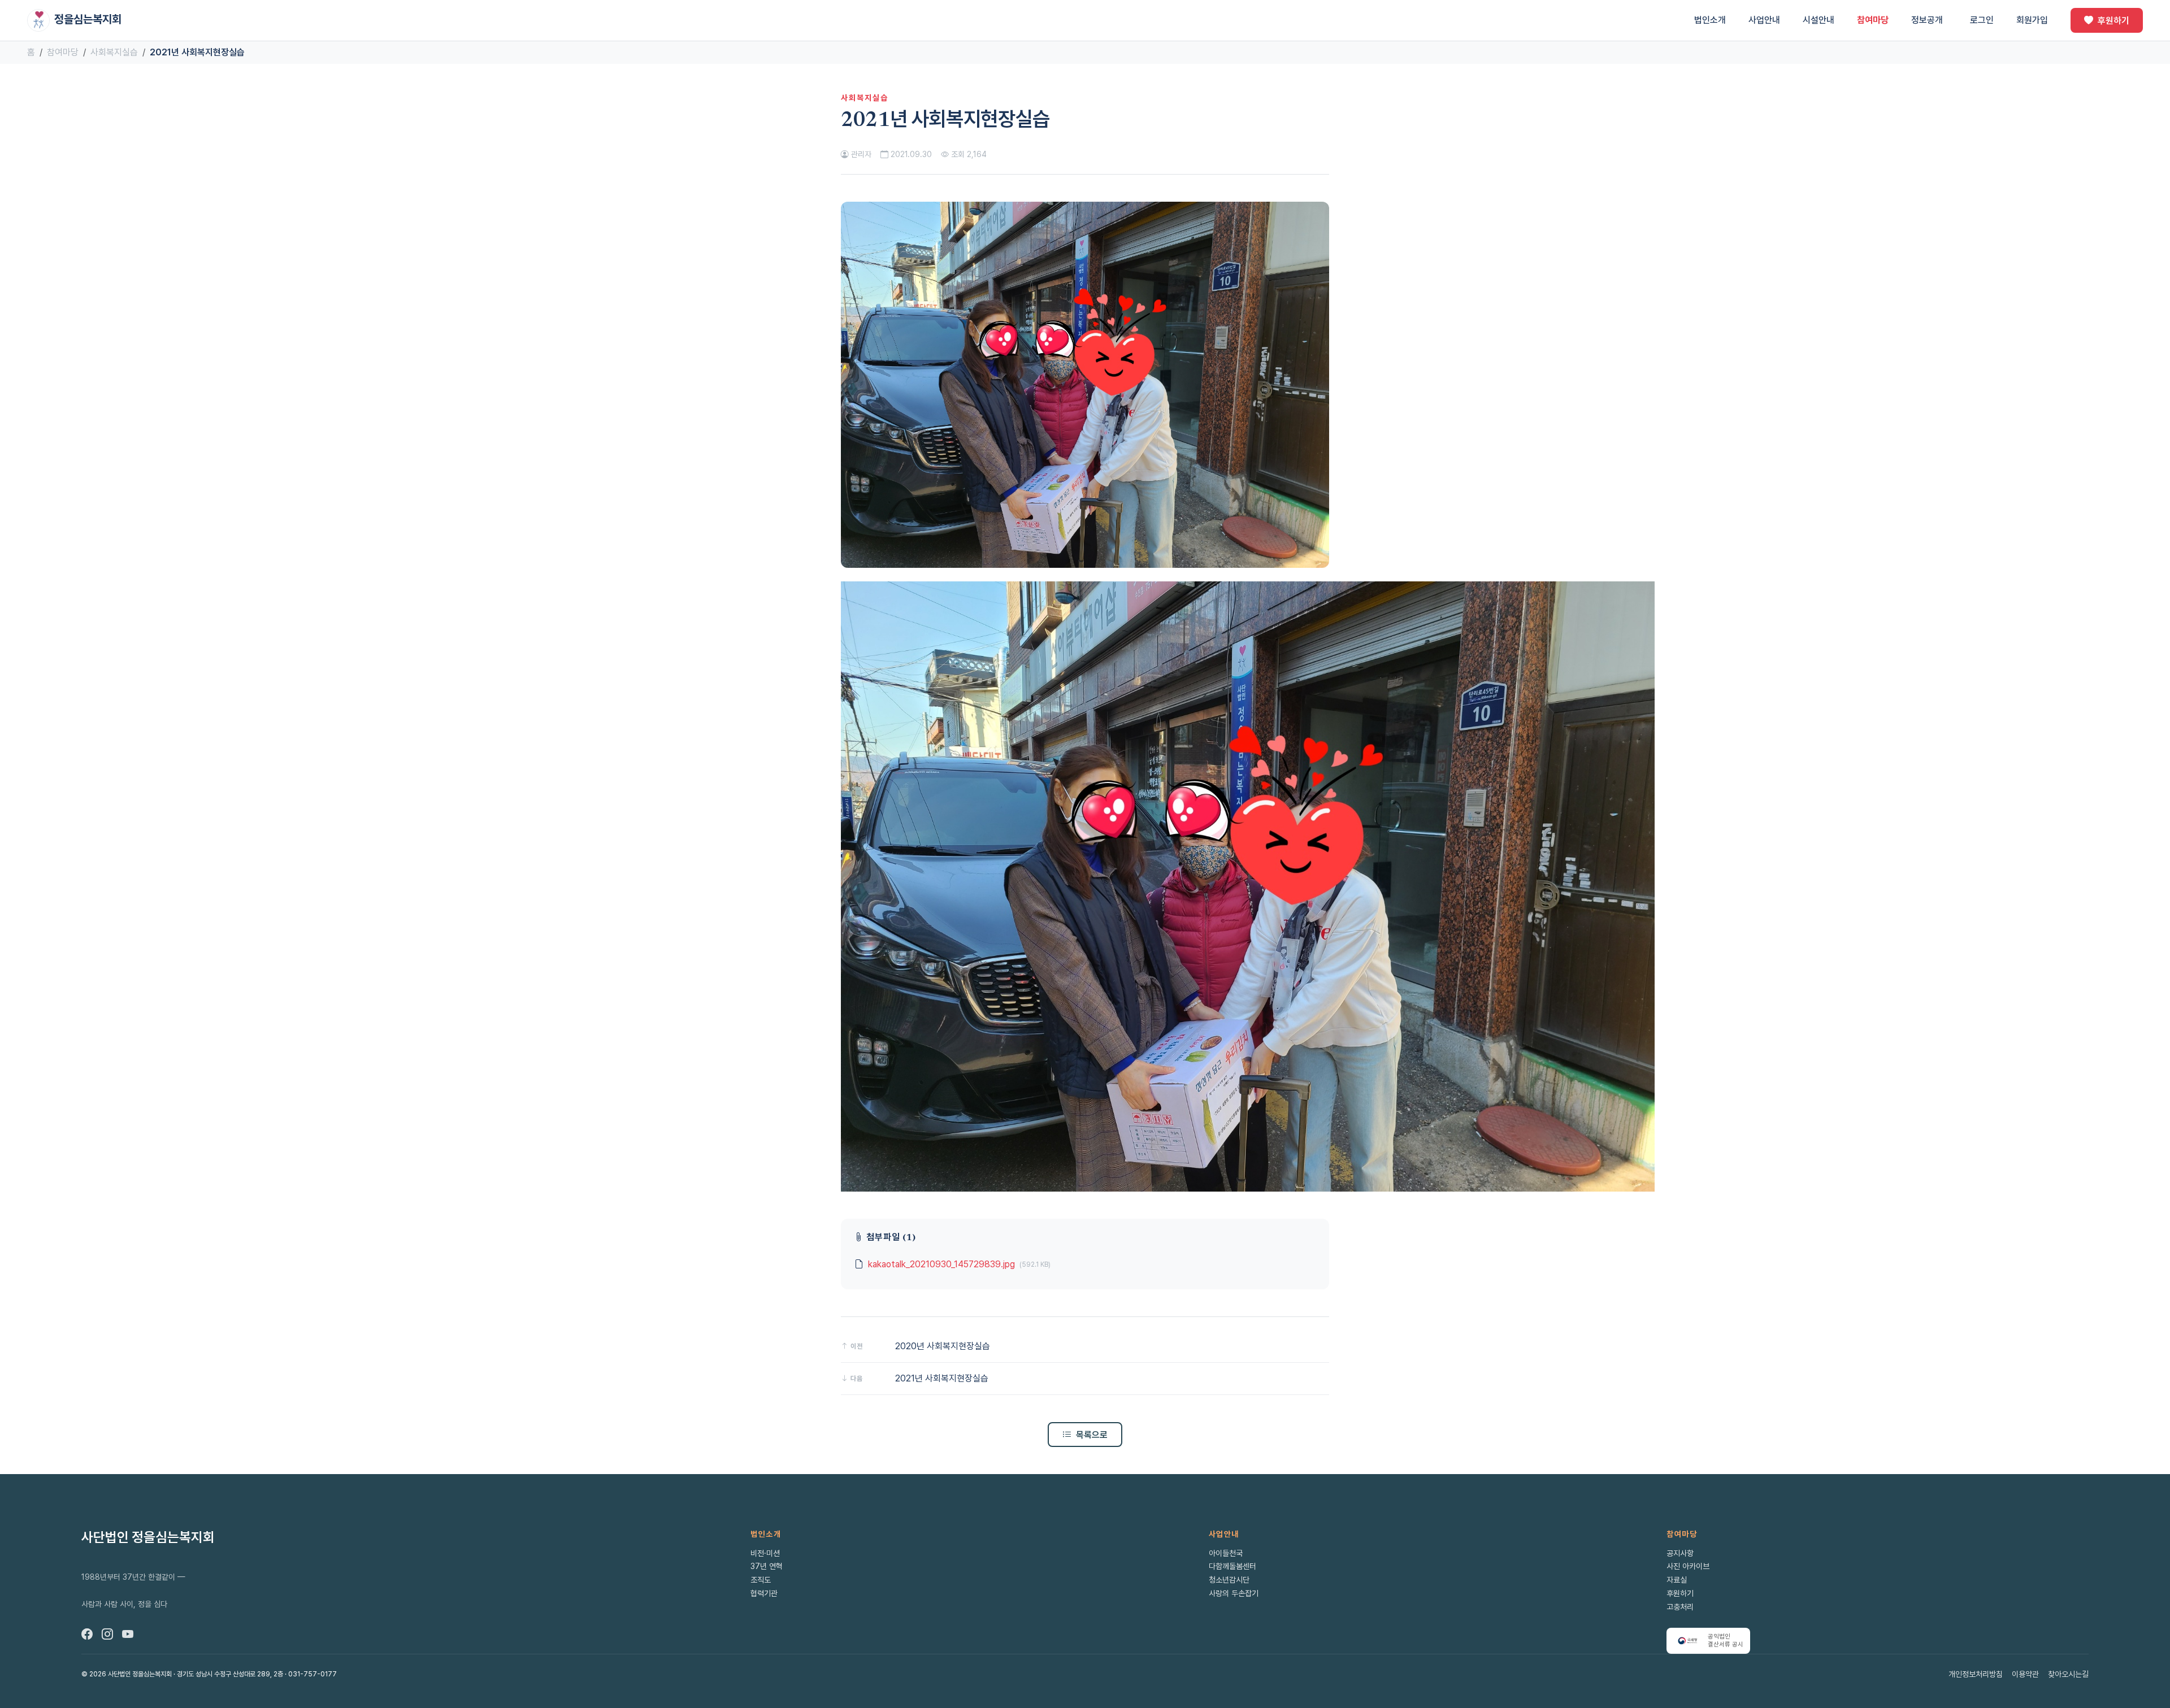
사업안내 (1764, 20)
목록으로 (1092, 1435)
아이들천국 (1226, 1553)
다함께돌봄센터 (1232, 1566)
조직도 (761, 1580)
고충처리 (1680, 1607)
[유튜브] (128, 1635)
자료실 (1677, 1580)
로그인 (1982, 20)
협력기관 (764, 1593)
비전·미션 (765, 1553)
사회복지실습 (114, 52)
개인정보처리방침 (1976, 1674)
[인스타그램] (107, 1635)
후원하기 (2113, 20)
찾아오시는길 (2068, 1674)
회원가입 (2032, 20)
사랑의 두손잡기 (1234, 1593)
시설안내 (1819, 20)
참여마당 (1873, 20)
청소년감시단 (1229, 1580)
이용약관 (2025, 1674)
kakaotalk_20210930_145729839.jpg (941, 1264)
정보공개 (1927, 20)
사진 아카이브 (1688, 1566)
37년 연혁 (767, 1566)
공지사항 (1680, 1553)
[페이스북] (87, 1635)
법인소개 (1710, 20)
